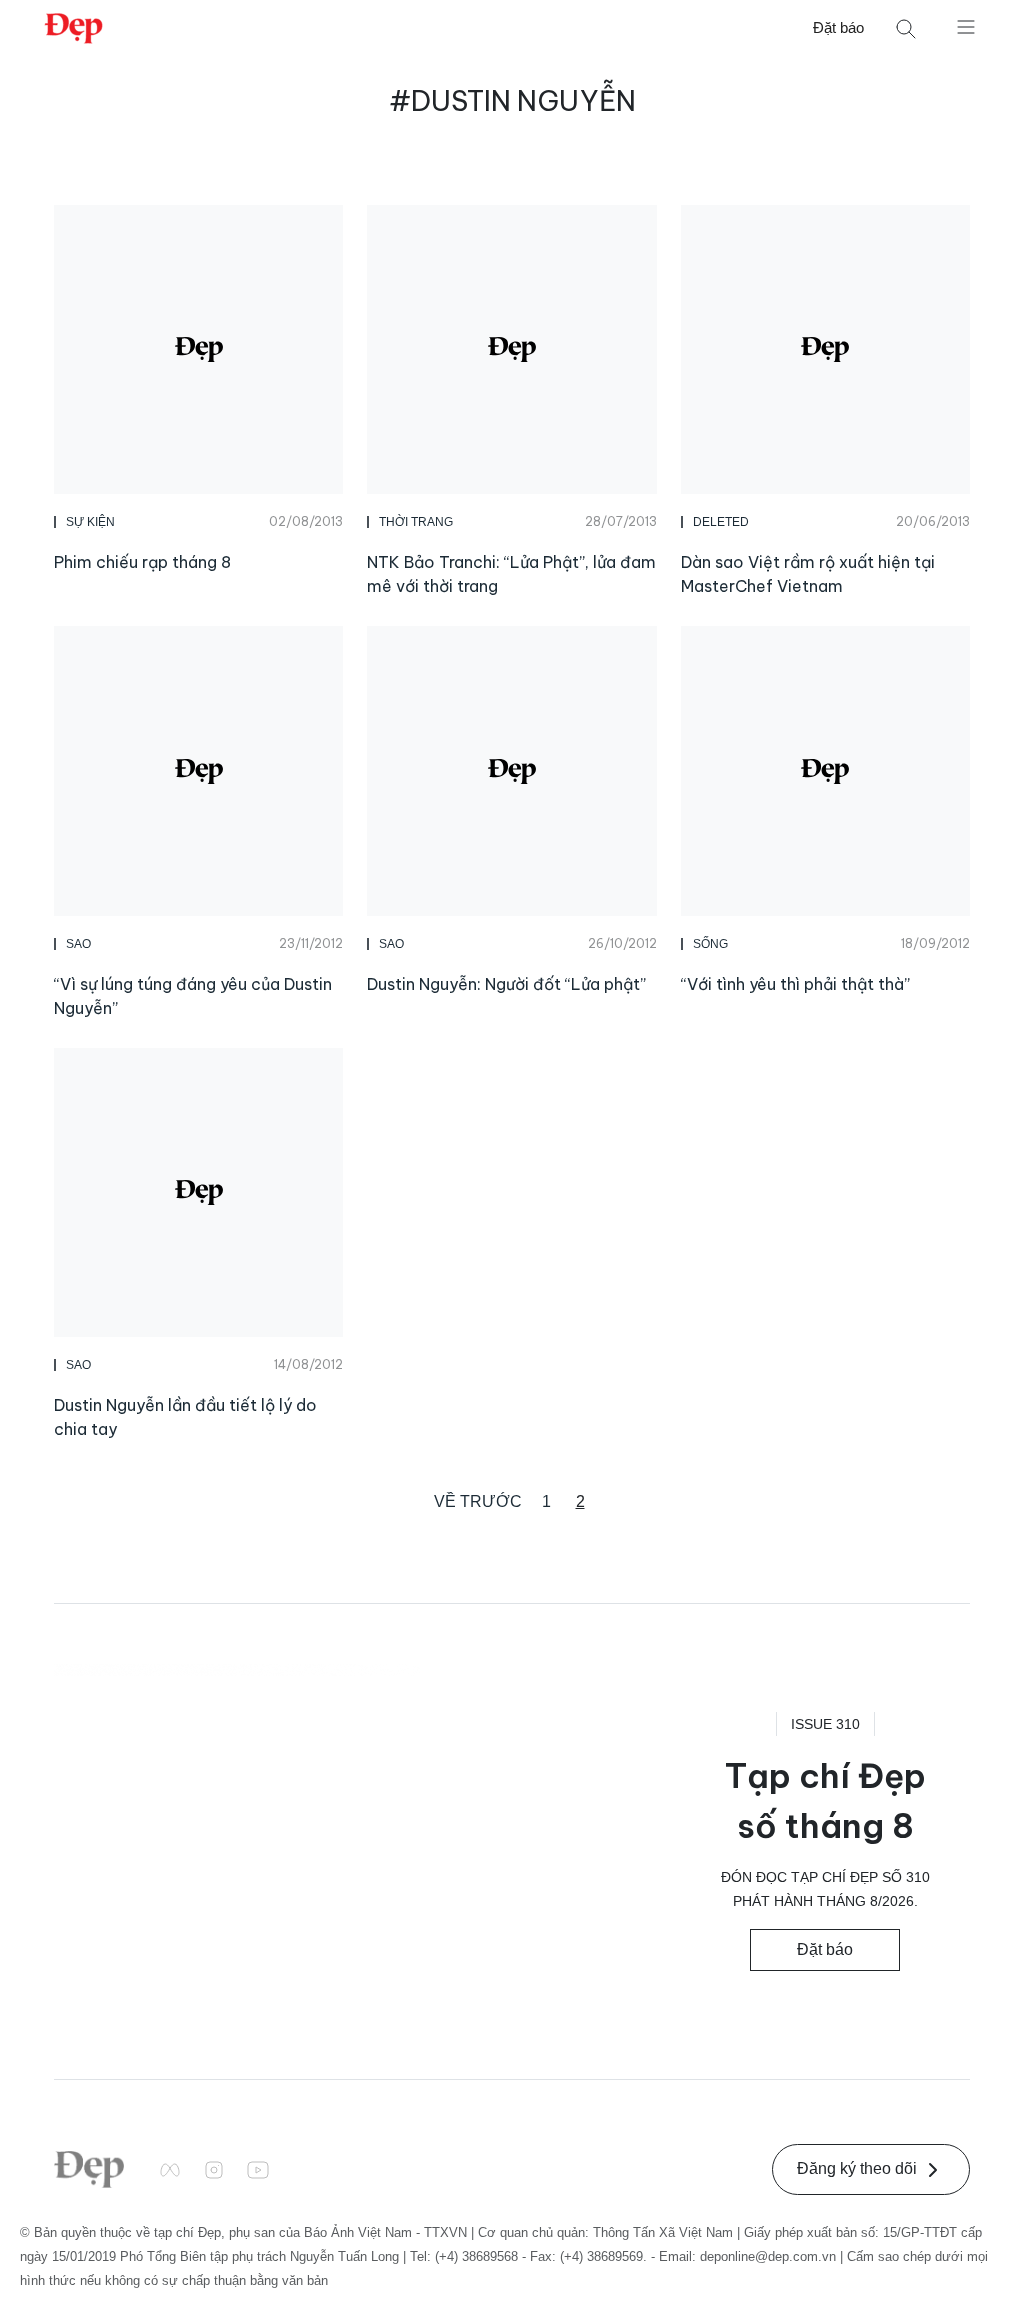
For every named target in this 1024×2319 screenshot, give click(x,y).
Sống (710, 944)
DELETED (721, 522)
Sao (78, 944)
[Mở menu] (966, 26)
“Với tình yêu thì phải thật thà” (795, 984)
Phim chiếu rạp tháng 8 (142, 562)
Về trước (478, 1501)
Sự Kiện (90, 522)
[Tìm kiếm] (906, 28)
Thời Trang (416, 522)
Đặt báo (838, 27)
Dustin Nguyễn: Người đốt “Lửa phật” (506, 984)
